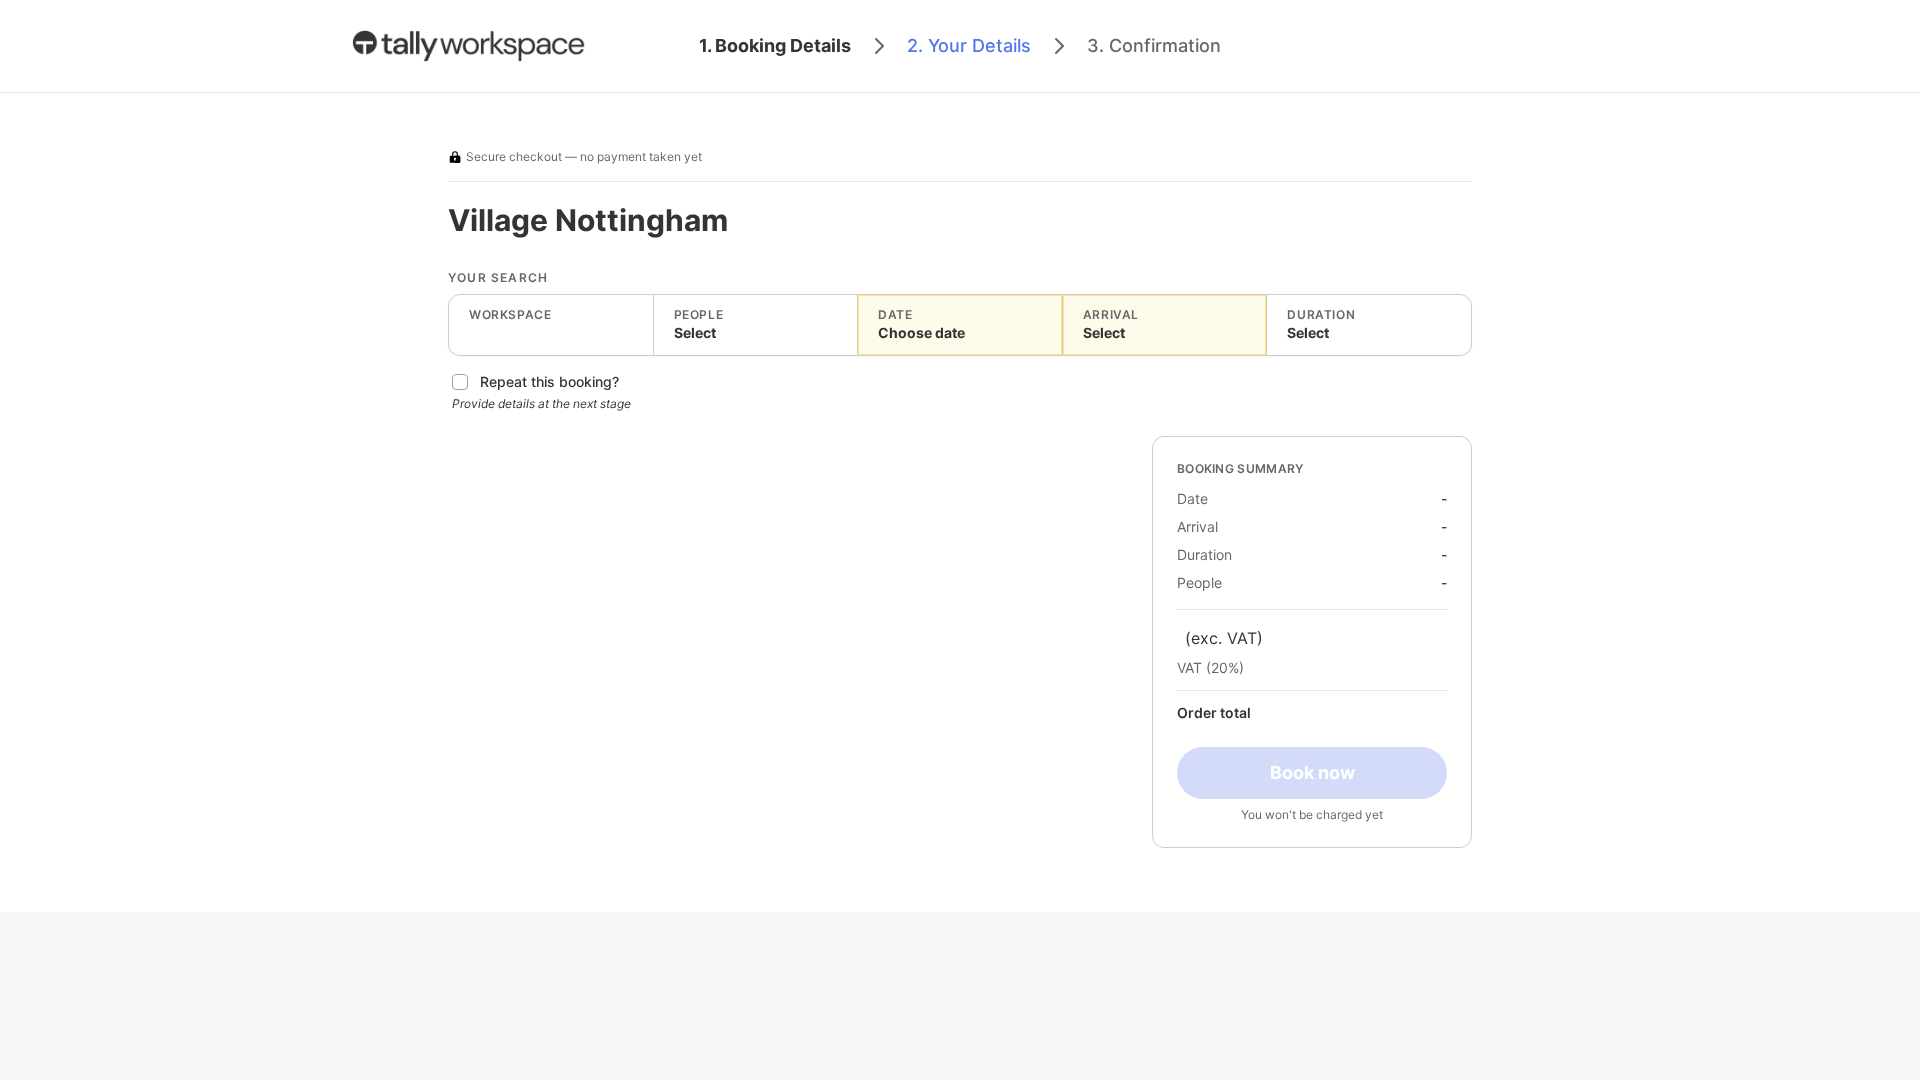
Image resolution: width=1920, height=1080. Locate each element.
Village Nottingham (588, 220)
